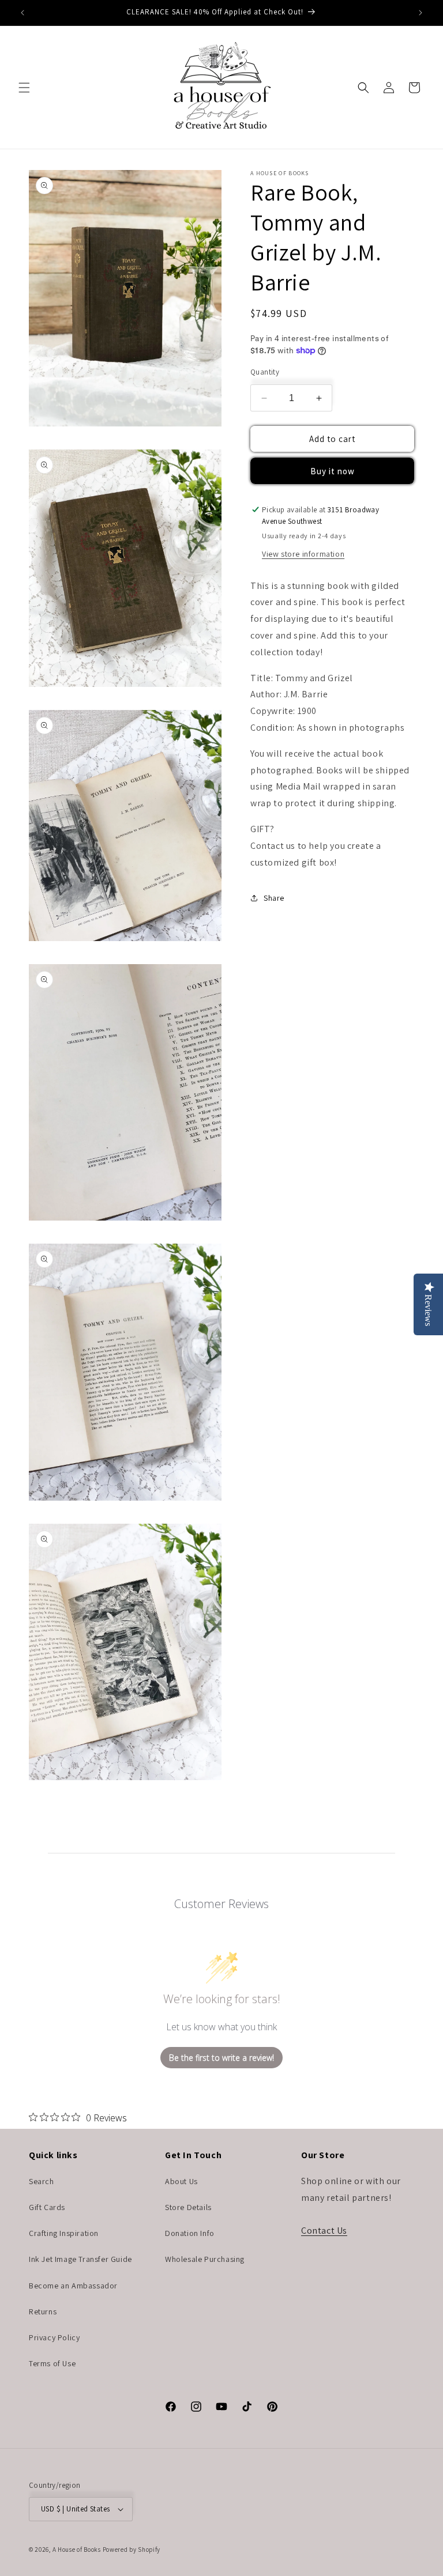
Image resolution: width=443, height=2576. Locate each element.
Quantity (265, 372)
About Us (181, 2181)
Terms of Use (52, 2363)
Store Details (188, 2207)
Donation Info (190, 2233)
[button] (24, 88)
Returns (43, 2311)
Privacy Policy (54, 2337)
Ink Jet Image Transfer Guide (80, 2259)
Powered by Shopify (132, 2549)
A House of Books (77, 2549)
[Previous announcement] (22, 13)
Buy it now (333, 471)
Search (42, 2181)
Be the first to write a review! (221, 2058)
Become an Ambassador (73, 2286)
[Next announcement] (421, 13)
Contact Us (324, 2231)
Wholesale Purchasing (205, 2259)
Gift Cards (47, 2207)
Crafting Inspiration (64, 2233)
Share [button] (274, 898)
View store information (303, 554)
